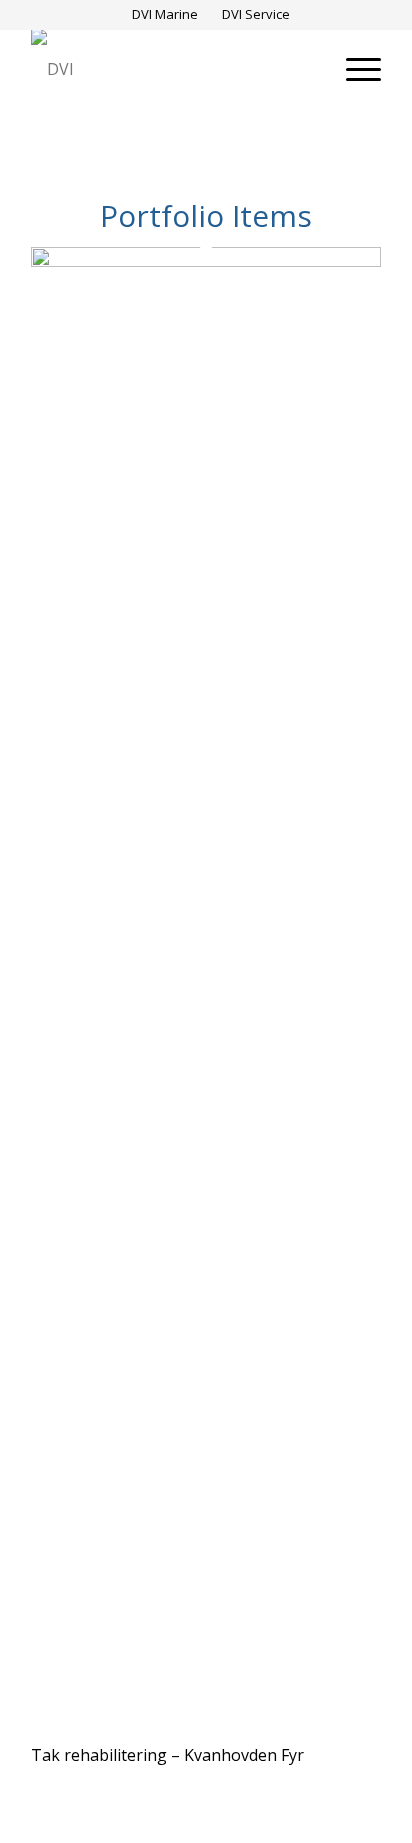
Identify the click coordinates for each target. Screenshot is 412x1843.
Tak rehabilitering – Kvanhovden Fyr (167, 1755)
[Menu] (353, 69)
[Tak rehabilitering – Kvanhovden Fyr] (206, 261)
